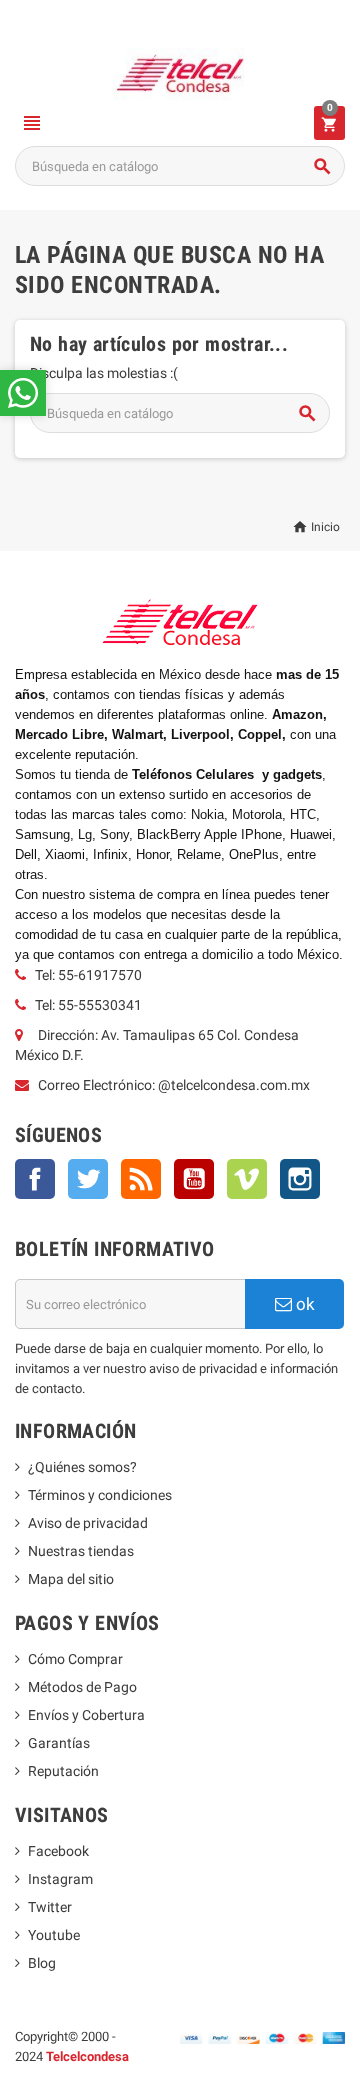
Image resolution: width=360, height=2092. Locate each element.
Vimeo (247, 1179)
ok (303, 1304)
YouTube (194, 1179)
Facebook (35, 1179)
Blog (42, 1963)
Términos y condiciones (100, 1495)
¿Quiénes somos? (82, 1467)
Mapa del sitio (71, 1579)
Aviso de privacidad (88, 1523)
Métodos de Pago (82, 1687)
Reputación (63, 1771)
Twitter (88, 1179)
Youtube (54, 1935)
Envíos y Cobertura (86, 1715)
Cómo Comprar (75, 1659)
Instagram (300, 1179)
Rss (141, 1179)
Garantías (59, 1743)
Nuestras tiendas (81, 1551)
